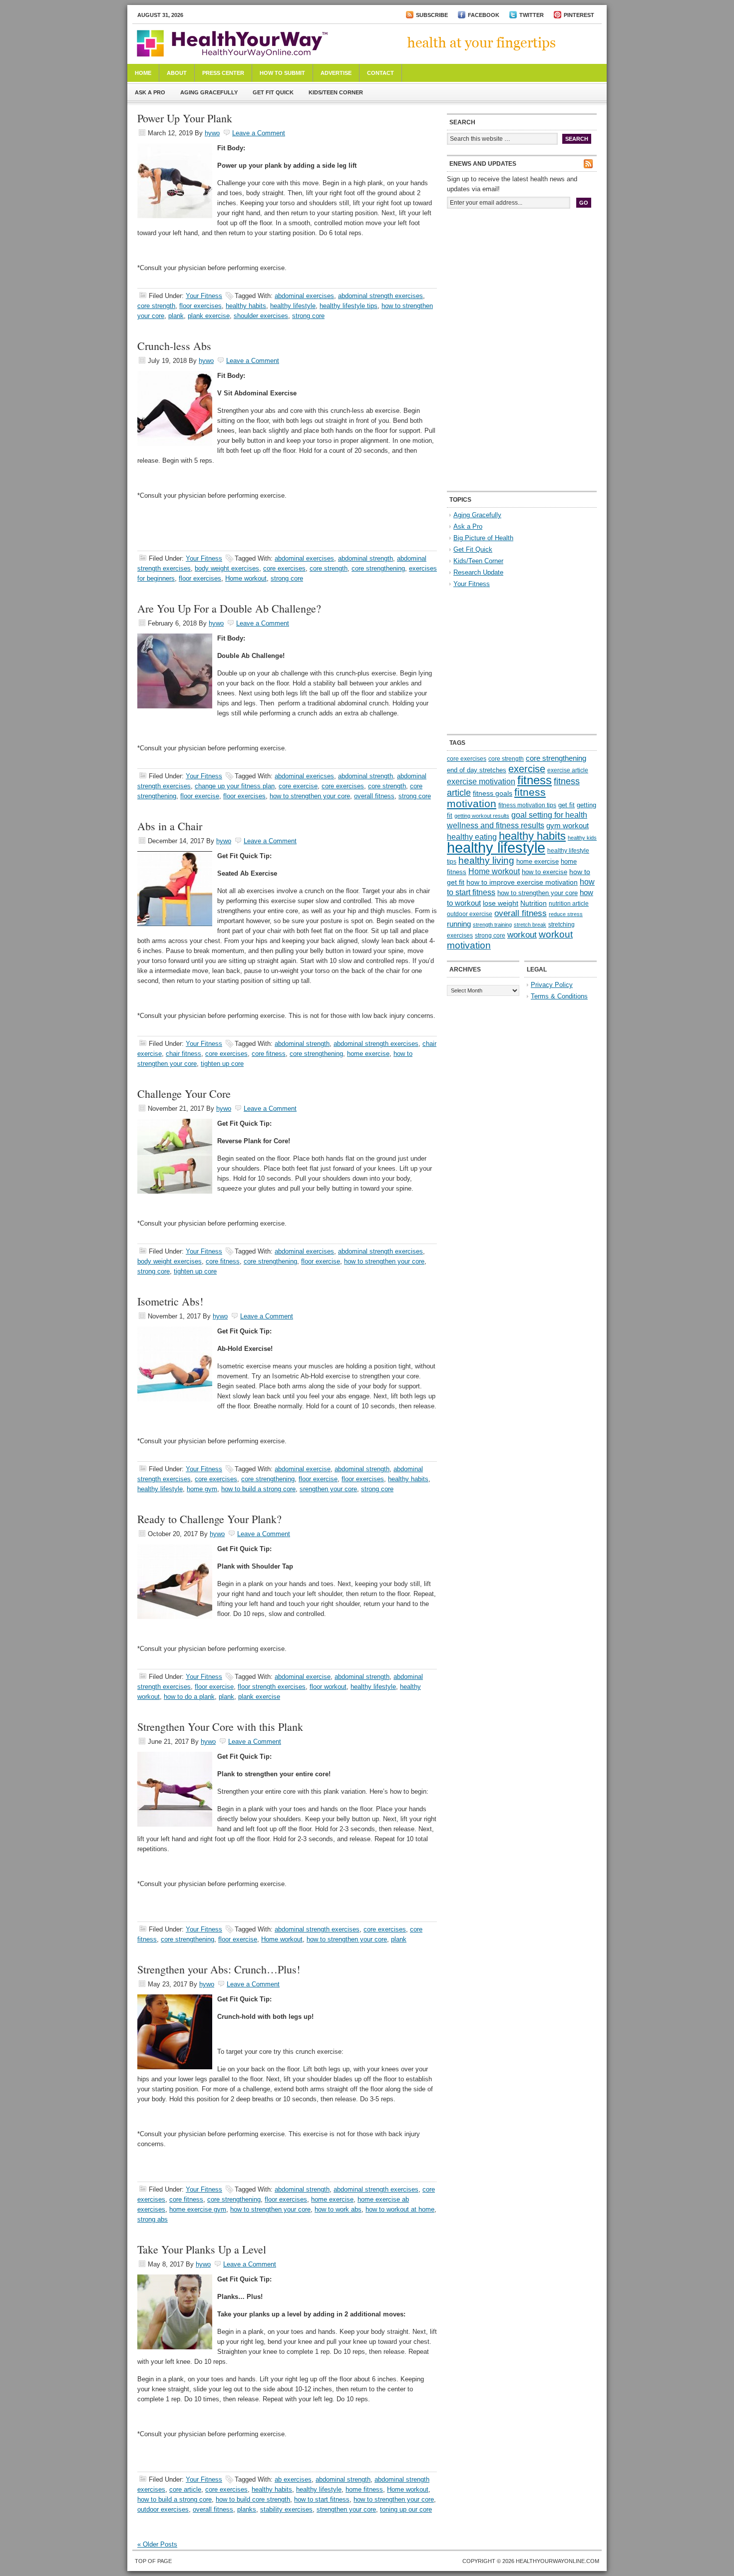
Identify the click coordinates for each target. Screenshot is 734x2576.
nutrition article (569, 904)
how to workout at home (400, 2209)
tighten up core (222, 1064)
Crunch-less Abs (174, 346)
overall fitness (374, 796)
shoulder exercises (261, 316)
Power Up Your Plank (185, 118)
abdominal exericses (304, 776)
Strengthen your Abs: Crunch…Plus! (219, 1969)
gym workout (567, 826)
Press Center (223, 73)
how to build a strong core (258, 1489)
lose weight (501, 903)
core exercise (298, 786)
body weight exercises (227, 568)
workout (522, 935)
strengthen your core (346, 2509)
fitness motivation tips (527, 805)
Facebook (484, 15)
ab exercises (293, 2479)
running (459, 924)
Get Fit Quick (273, 92)
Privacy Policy (552, 985)
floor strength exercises (272, 1687)
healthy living (486, 860)
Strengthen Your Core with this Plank (220, 1727)
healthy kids (582, 838)
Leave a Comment (259, 133)
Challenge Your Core (184, 1094)
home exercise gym (198, 2209)
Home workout (246, 578)
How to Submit (282, 73)
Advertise (336, 73)
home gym (202, 1489)
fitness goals (493, 793)
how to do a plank (189, 1697)
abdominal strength (366, 558)
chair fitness (183, 1054)
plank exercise (209, 316)
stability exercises (286, 2509)
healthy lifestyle (293, 306)
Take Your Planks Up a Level (202, 2249)
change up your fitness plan (235, 786)
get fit (566, 805)
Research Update (478, 572)
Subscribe (432, 15)
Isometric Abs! (170, 1301)
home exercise (368, 1054)
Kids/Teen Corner (336, 92)
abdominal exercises (304, 296)
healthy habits (246, 306)
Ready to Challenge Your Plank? (209, 1519)
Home (143, 73)
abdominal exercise (303, 1469)
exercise (527, 769)
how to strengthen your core (310, 796)
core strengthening (378, 568)
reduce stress (566, 914)
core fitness (269, 1054)
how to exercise (545, 872)
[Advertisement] (522, 284)
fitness (535, 780)
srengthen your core (328, 1489)
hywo (212, 133)
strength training (492, 925)
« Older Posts (157, 2544)
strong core (308, 316)
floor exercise (200, 796)
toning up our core (406, 2509)
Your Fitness (204, 296)
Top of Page (153, 2561)
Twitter (532, 15)
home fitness (364, 2489)
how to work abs (338, 2209)
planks (247, 2509)
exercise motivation (481, 781)
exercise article (568, 770)
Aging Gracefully (209, 92)
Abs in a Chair (170, 826)
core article (185, 2489)
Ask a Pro (150, 92)
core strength (156, 306)
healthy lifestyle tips (349, 306)
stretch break (530, 925)
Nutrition (534, 903)
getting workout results (482, 816)
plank (176, 316)
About (177, 73)
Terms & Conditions (559, 996)
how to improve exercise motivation (522, 882)
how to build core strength (253, 2499)
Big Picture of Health (483, 538)
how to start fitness (322, 2499)
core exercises (284, 568)
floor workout (328, 1687)
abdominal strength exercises (380, 296)
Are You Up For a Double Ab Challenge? (229, 608)
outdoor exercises (163, 2509)
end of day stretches (477, 770)
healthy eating (472, 837)
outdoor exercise (470, 914)
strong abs (153, 2219)
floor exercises (200, 306)
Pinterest (579, 15)
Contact (380, 73)
